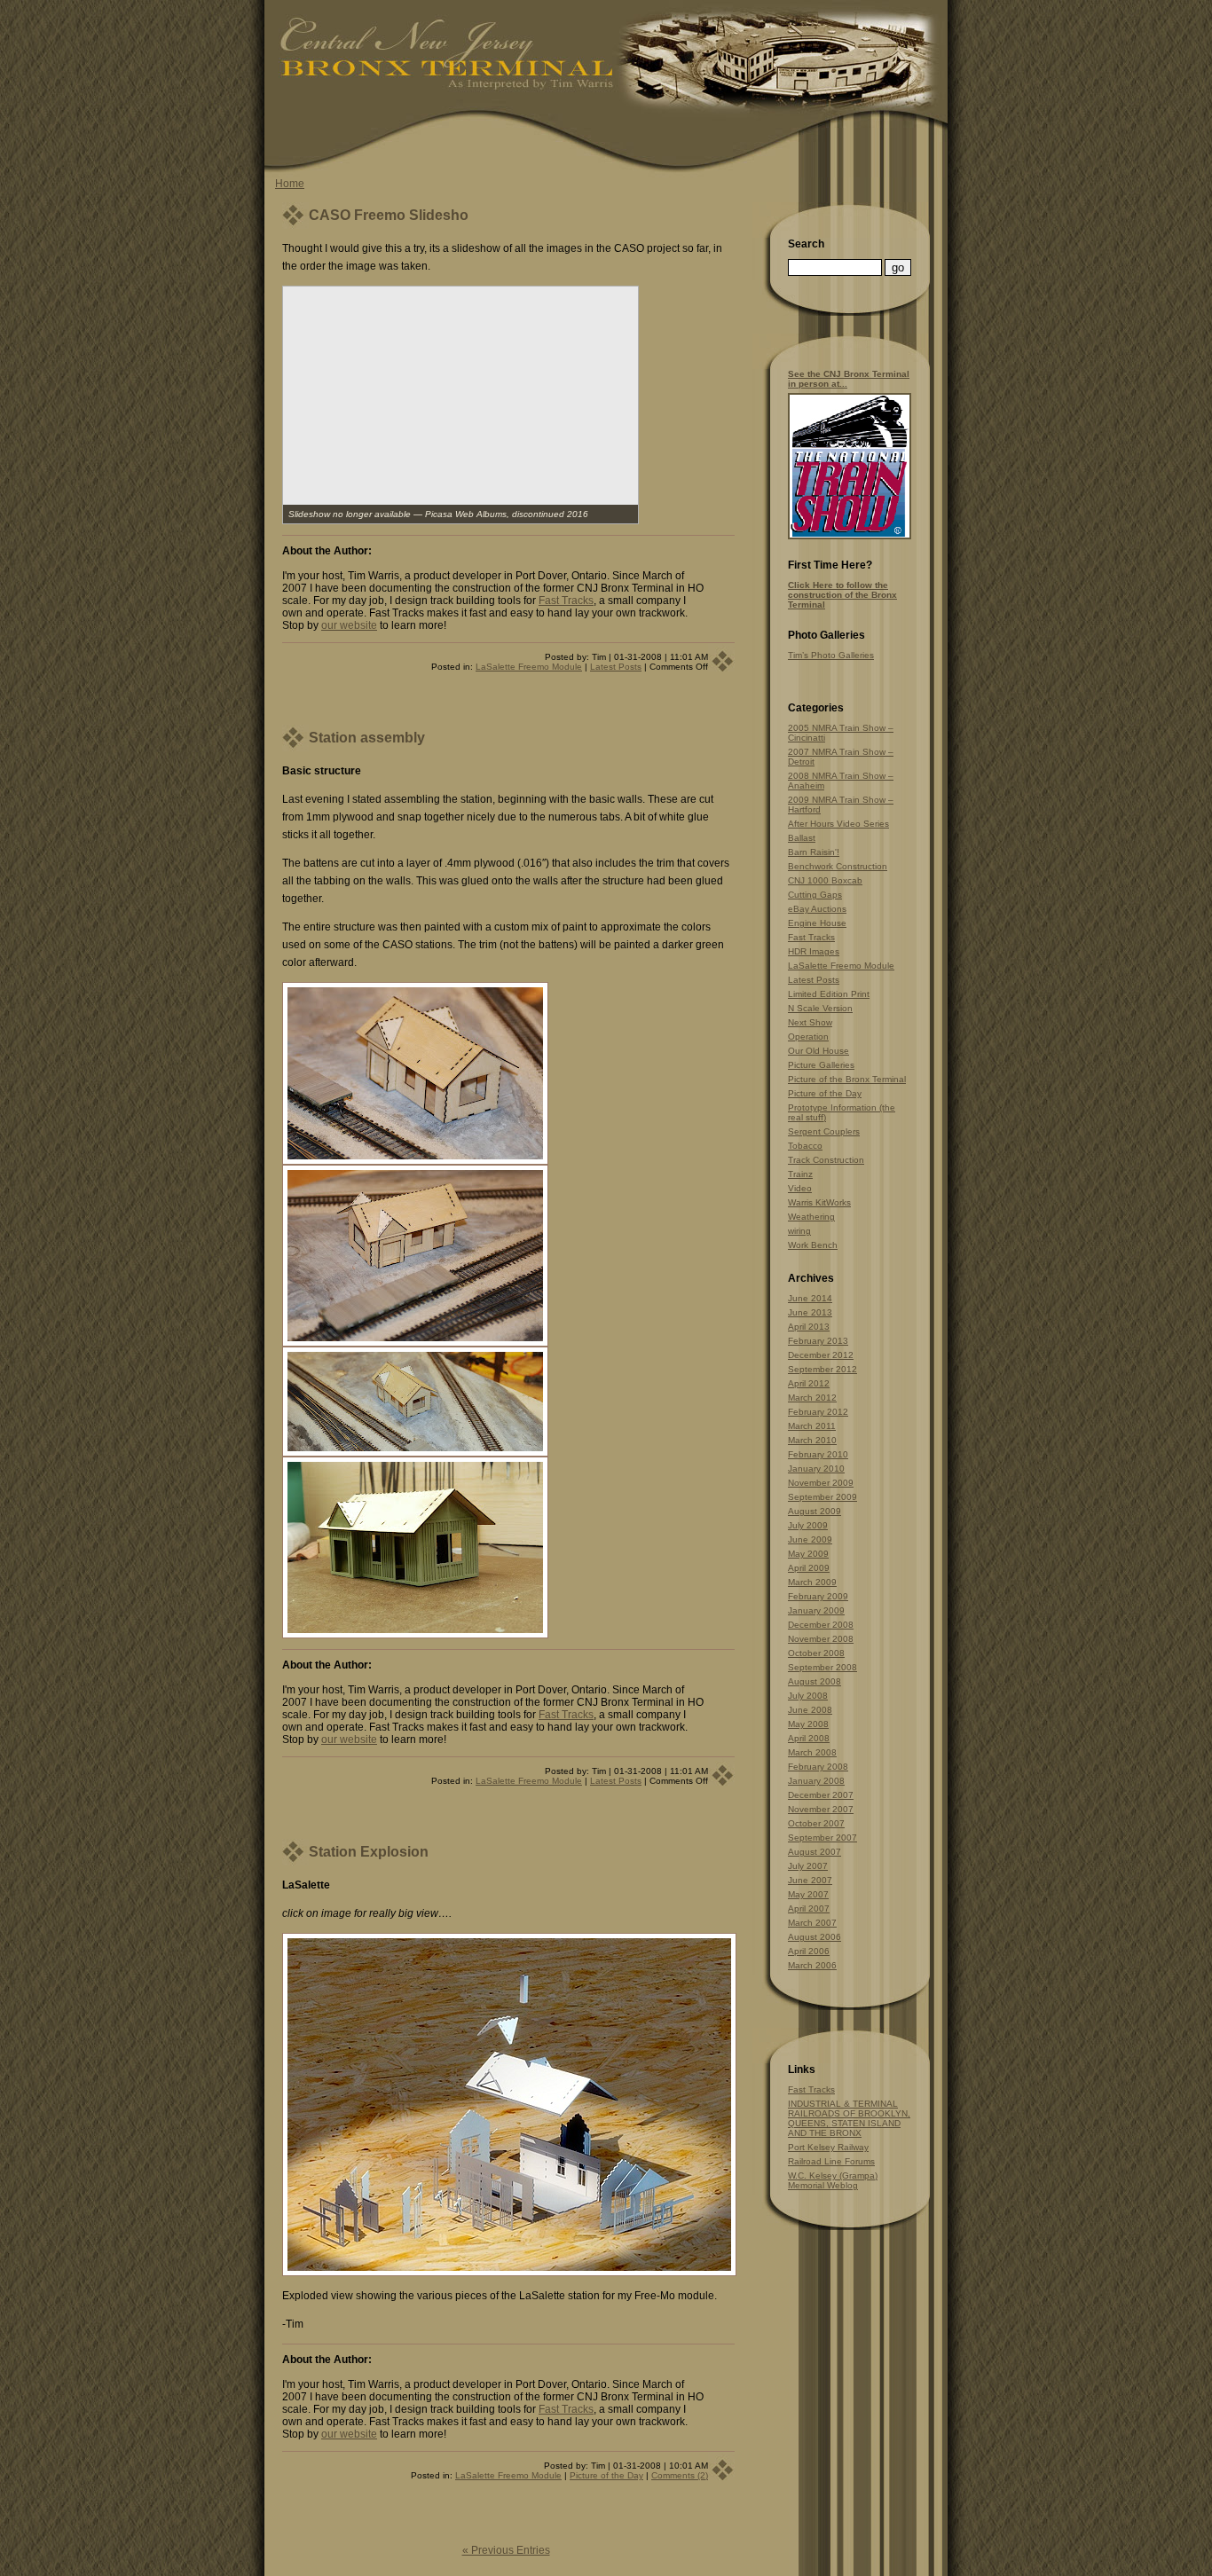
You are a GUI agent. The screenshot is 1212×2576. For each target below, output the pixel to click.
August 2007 (815, 1852)
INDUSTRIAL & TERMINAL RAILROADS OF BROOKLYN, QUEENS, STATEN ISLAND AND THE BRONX (849, 2118)
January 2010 (816, 1469)
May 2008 (808, 1724)
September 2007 (822, 1838)
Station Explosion (369, 1852)
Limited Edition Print (829, 994)
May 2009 (808, 1554)
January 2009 (816, 1610)
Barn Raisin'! (814, 852)
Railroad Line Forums (831, 2161)
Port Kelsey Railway (828, 2147)
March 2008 (812, 1752)
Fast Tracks (566, 601)
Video (800, 1188)
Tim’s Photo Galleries (831, 655)
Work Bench (813, 1245)
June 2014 (810, 1298)
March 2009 (812, 1582)
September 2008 (822, 1667)
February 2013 (818, 1341)
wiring (799, 1231)
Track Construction (826, 1160)
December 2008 (821, 1625)
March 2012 (812, 1398)
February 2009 (818, 1596)
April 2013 (809, 1327)
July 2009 (808, 1525)
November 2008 (821, 1639)
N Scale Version (820, 1008)
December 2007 (821, 1795)
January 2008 (816, 1781)
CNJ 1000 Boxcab (825, 880)
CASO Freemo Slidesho (389, 215)
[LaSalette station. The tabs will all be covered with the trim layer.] (415, 1343)
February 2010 (818, 1454)
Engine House (817, 923)
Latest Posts (616, 667)
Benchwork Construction (838, 866)
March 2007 (812, 1923)
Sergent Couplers (824, 1131)
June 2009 (810, 1539)
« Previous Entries (506, 2550)
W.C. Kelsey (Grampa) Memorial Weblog (833, 2180)
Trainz (800, 1174)
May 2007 (808, 1894)
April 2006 (809, 1951)
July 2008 (808, 1696)
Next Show (810, 1022)
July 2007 (808, 1866)
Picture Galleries (821, 1065)
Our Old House (818, 1051)
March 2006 (812, 1965)
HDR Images (814, 951)
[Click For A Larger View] (850, 536)
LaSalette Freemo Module (529, 667)
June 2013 (810, 1312)
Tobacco (805, 1146)
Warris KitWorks (819, 1202)
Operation (808, 1037)
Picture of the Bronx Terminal (847, 1079)
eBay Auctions (817, 909)
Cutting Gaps (815, 895)
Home (290, 184)
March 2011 (812, 1426)
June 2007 (810, 1880)
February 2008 (818, 1767)
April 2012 (809, 1383)
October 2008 (816, 1653)
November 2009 (821, 1483)
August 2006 (815, 1937)
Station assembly (367, 738)
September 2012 (822, 1369)
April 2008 (809, 1738)
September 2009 (822, 1497)
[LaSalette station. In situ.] (415, 1453)
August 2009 (815, 1511)
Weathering (811, 1217)
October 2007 (816, 1823)
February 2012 (818, 1412)
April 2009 (809, 1568)
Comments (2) (680, 2475)
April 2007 (809, 1908)
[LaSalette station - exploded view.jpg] (509, 2273)
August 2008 (815, 1681)
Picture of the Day (606, 2475)
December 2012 (821, 1355)
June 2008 (810, 1710)
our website (349, 625)
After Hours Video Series (838, 824)
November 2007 (821, 1809)
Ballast (802, 838)
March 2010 (812, 1440)
